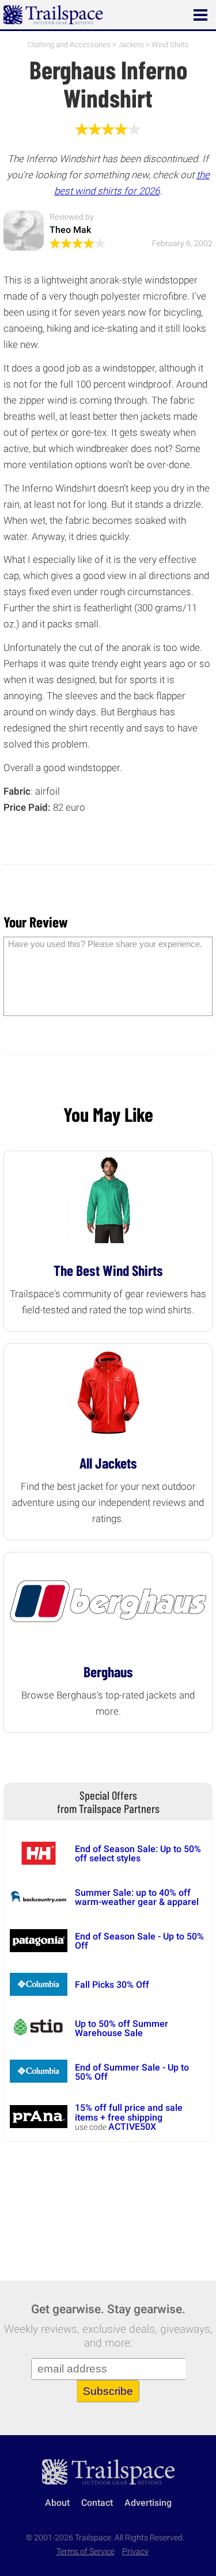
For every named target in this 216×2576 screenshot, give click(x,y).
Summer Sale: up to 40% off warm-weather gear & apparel (137, 1897)
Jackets (131, 45)
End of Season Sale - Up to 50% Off (139, 1941)
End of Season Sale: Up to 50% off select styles (138, 1854)
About (57, 2503)
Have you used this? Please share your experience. (105, 944)
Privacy (135, 2552)
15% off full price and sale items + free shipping (129, 2112)
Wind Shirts (170, 45)
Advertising (148, 2503)
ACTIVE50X (132, 2127)
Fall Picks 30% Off (112, 1985)
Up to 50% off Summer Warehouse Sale (122, 2028)
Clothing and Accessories (69, 45)
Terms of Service (86, 2552)
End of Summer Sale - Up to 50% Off (132, 2072)
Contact (97, 2503)
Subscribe (108, 2391)
